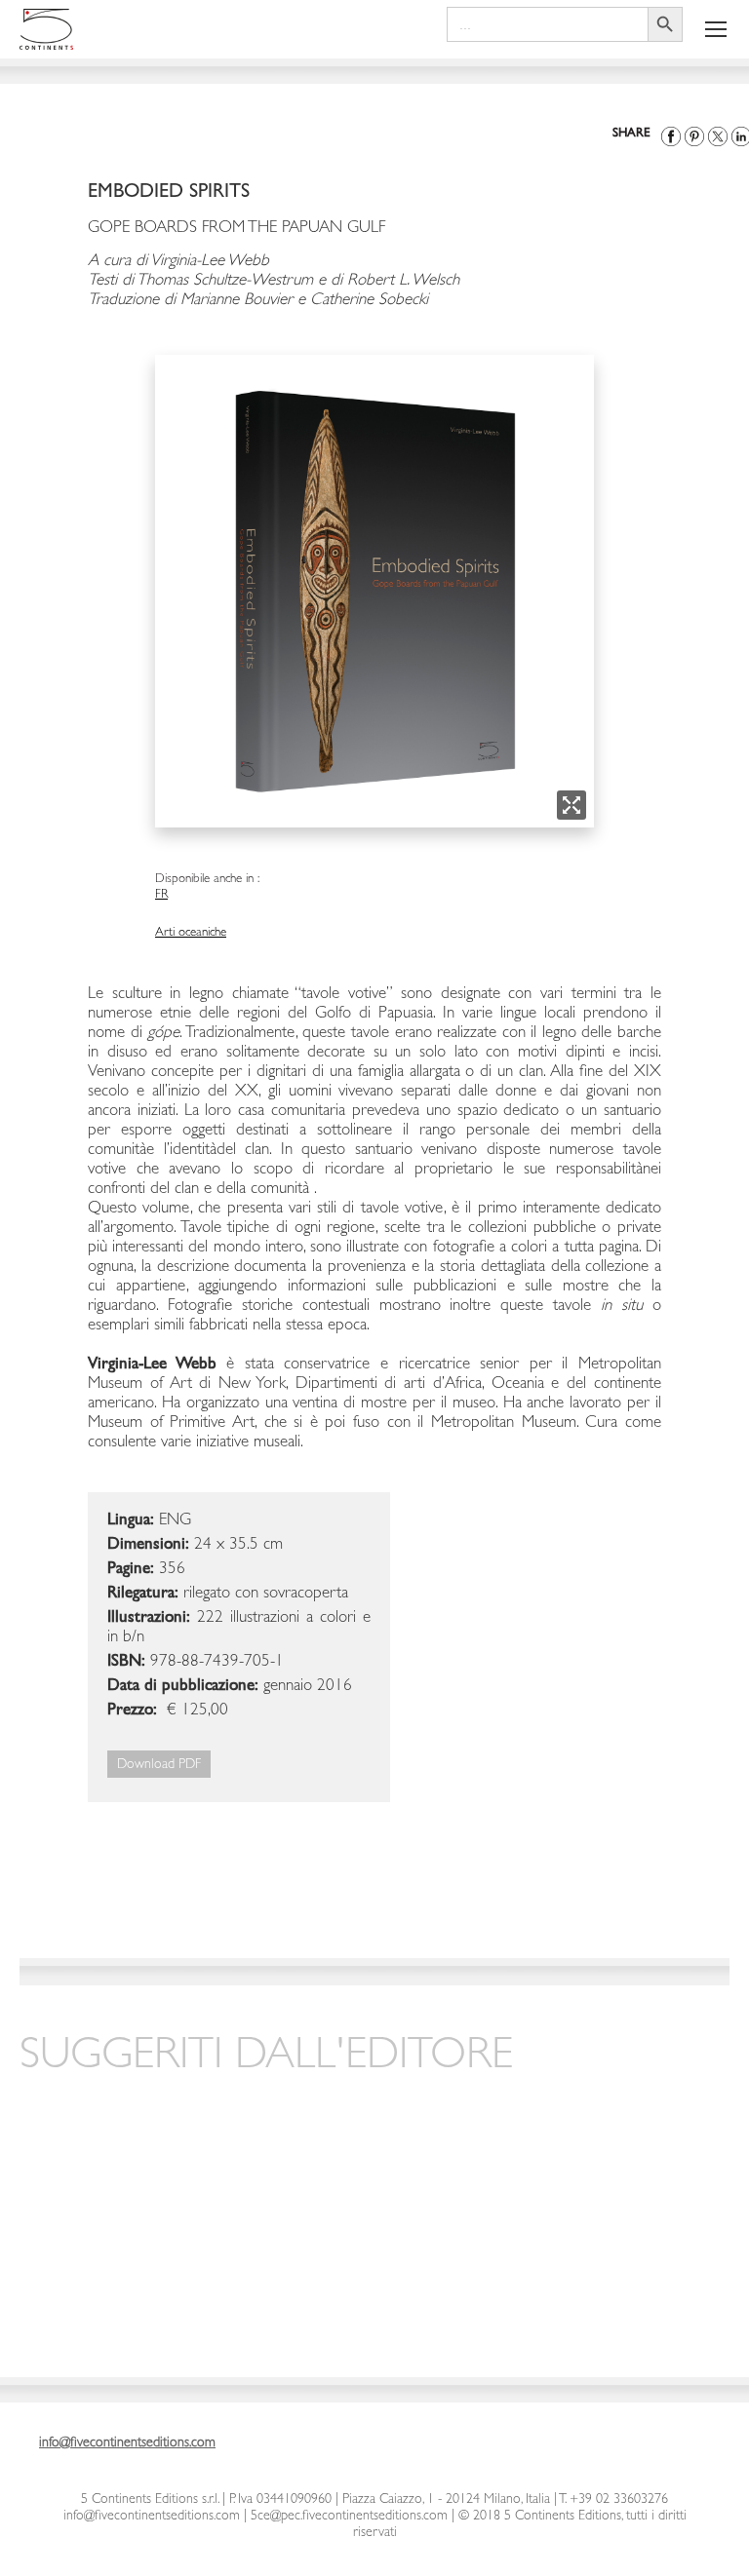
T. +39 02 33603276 (612, 2500)
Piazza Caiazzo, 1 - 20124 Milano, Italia (446, 2500)
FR (161, 895)
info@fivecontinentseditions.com (152, 2517)
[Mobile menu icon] (716, 29)
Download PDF (159, 1765)
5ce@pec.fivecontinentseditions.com (349, 2517)
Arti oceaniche (191, 933)
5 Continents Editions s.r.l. (150, 2500)
